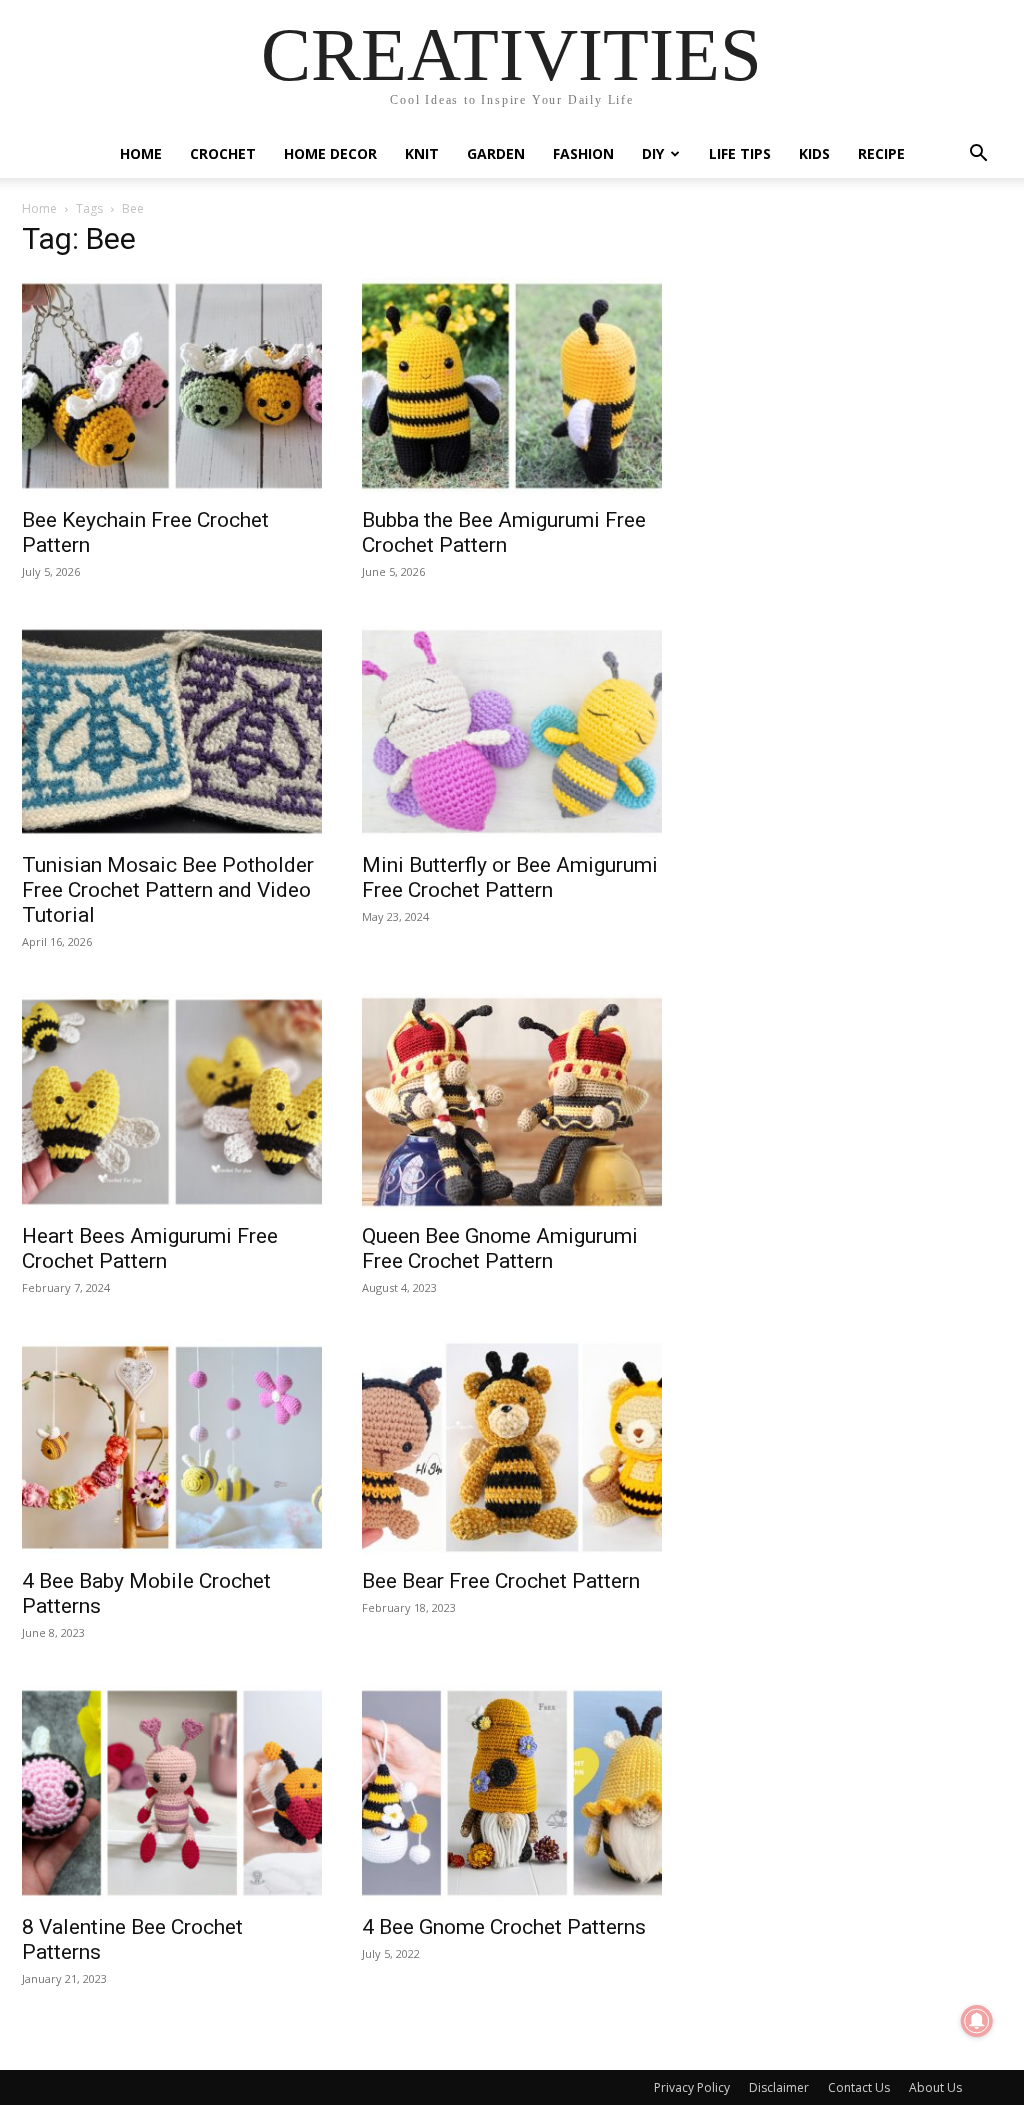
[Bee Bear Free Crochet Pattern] (512, 1448)
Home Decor (330, 153)
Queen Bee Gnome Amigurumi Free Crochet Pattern (500, 1248)
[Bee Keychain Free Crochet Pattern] (172, 386)
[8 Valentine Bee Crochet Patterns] (172, 1793)
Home (141, 153)
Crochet (223, 153)
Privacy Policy (692, 2087)
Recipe (881, 153)
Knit (422, 153)
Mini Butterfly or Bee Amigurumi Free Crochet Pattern (510, 877)
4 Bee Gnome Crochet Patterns (504, 1927)
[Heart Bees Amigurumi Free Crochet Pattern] (172, 1102)
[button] (978, 155)
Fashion (583, 153)
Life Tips (740, 153)
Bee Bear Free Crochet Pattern (501, 1581)
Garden (496, 153)
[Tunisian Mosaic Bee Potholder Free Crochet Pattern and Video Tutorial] (172, 732)
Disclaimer (779, 2087)
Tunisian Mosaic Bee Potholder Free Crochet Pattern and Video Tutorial (168, 890)
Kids (814, 153)
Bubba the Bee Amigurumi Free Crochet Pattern (504, 532)
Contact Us (859, 2087)
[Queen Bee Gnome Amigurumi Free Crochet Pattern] (512, 1102)
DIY (653, 153)
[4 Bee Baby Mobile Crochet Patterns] (172, 1448)
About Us (935, 2087)
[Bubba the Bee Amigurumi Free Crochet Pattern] (512, 386)
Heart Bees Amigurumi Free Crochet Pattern (150, 1248)
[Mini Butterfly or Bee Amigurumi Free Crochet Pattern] (512, 732)
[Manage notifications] (977, 2021)
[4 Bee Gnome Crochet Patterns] (512, 1793)
